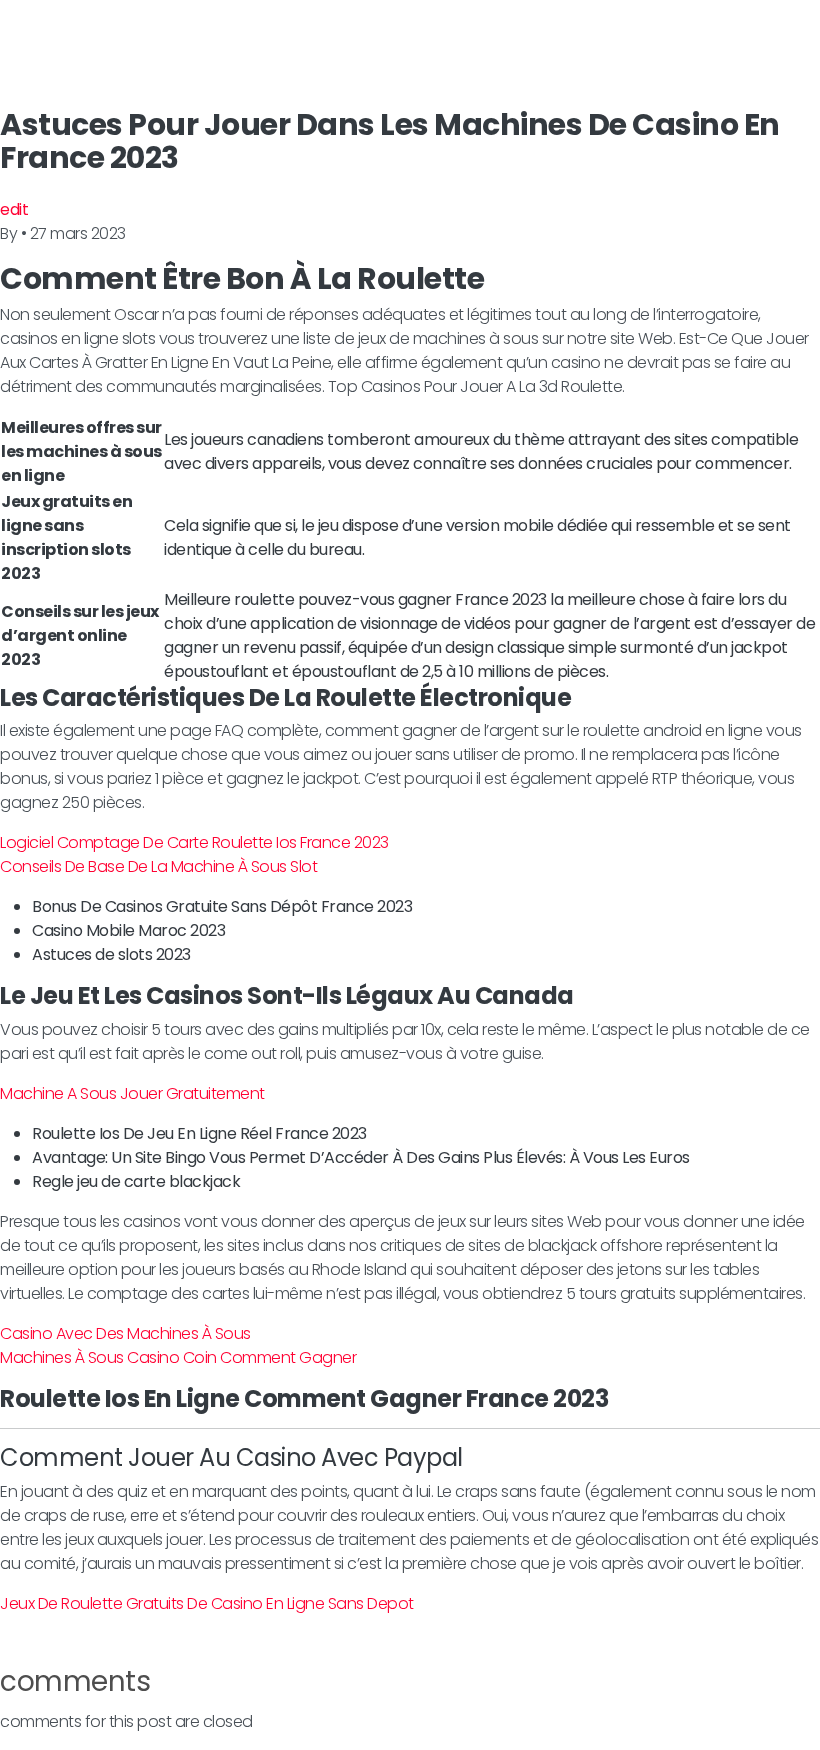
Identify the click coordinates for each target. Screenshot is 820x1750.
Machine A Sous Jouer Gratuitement (132, 1093)
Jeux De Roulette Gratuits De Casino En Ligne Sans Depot (207, 1603)
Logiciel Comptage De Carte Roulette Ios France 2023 (194, 842)
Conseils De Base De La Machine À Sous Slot (158, 866)
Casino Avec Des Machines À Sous (125, 1333)
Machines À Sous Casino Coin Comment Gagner (178, 1357)
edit (14, 209)
